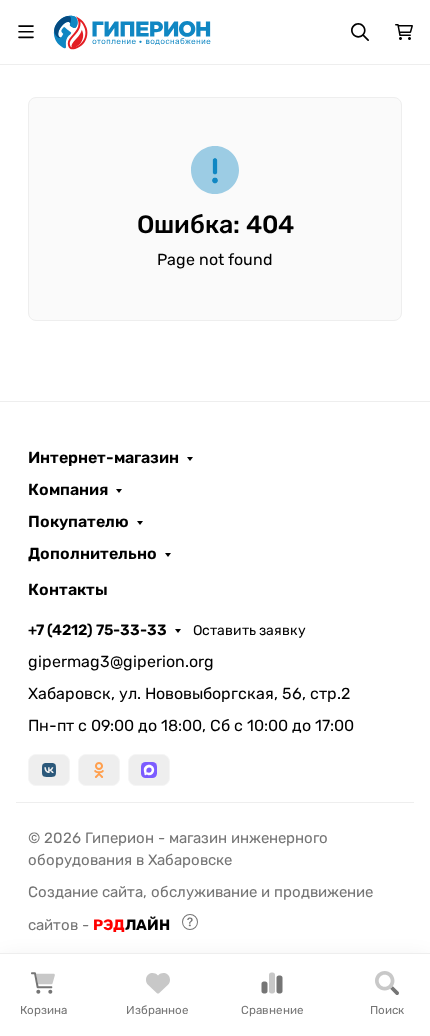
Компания (68, 490)
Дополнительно (92, 554)
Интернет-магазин (103, 458)
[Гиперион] (133, 30)
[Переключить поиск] (360, 32)
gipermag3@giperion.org (121, 661)
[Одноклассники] (99, 770)
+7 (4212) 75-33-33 (97, 630)
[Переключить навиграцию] (26, 32)
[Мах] (149, 770)
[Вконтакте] (49, 770)
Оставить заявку (249, 630)
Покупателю (78, 522)
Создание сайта (85, 892)
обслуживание (204, 892)
